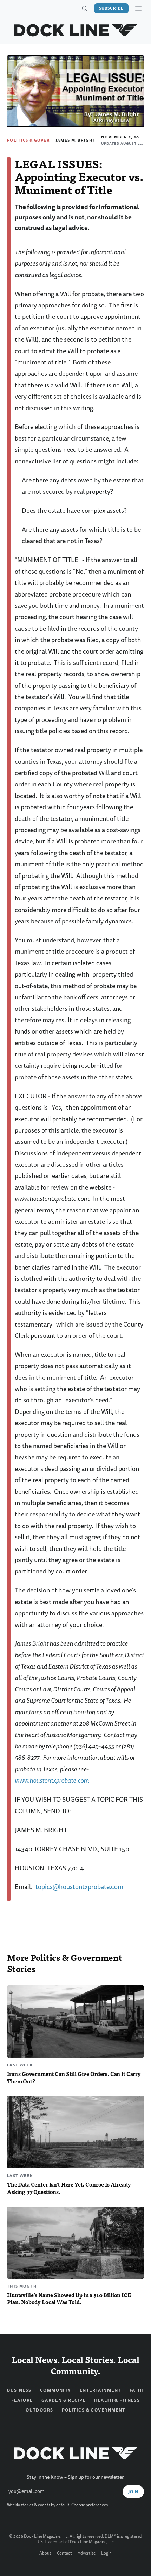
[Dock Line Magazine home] (76, 30)
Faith (137, 2390)
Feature (22, 2400)
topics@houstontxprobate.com (79, 1887)
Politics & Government (37, 140)
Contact (64, 2553)
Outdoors (40, 2410)
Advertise (87, 2553)
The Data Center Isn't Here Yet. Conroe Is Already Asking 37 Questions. (69, 2188)
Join (133, 2492)
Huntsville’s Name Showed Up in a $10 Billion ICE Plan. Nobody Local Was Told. (69, 2299)
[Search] (84, 8)
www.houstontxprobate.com (52, 1781)
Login (106, 2553)
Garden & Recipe (64, 2400)
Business (19, 2390)
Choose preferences (90, 2505)
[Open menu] (138, 8)
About (45, 2553)
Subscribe (111, 8)
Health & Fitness (117, 2400)
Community (56, 2390)
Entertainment (100, 2390)
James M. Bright (76, 140)
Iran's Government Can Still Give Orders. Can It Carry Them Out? (74, 2077)
